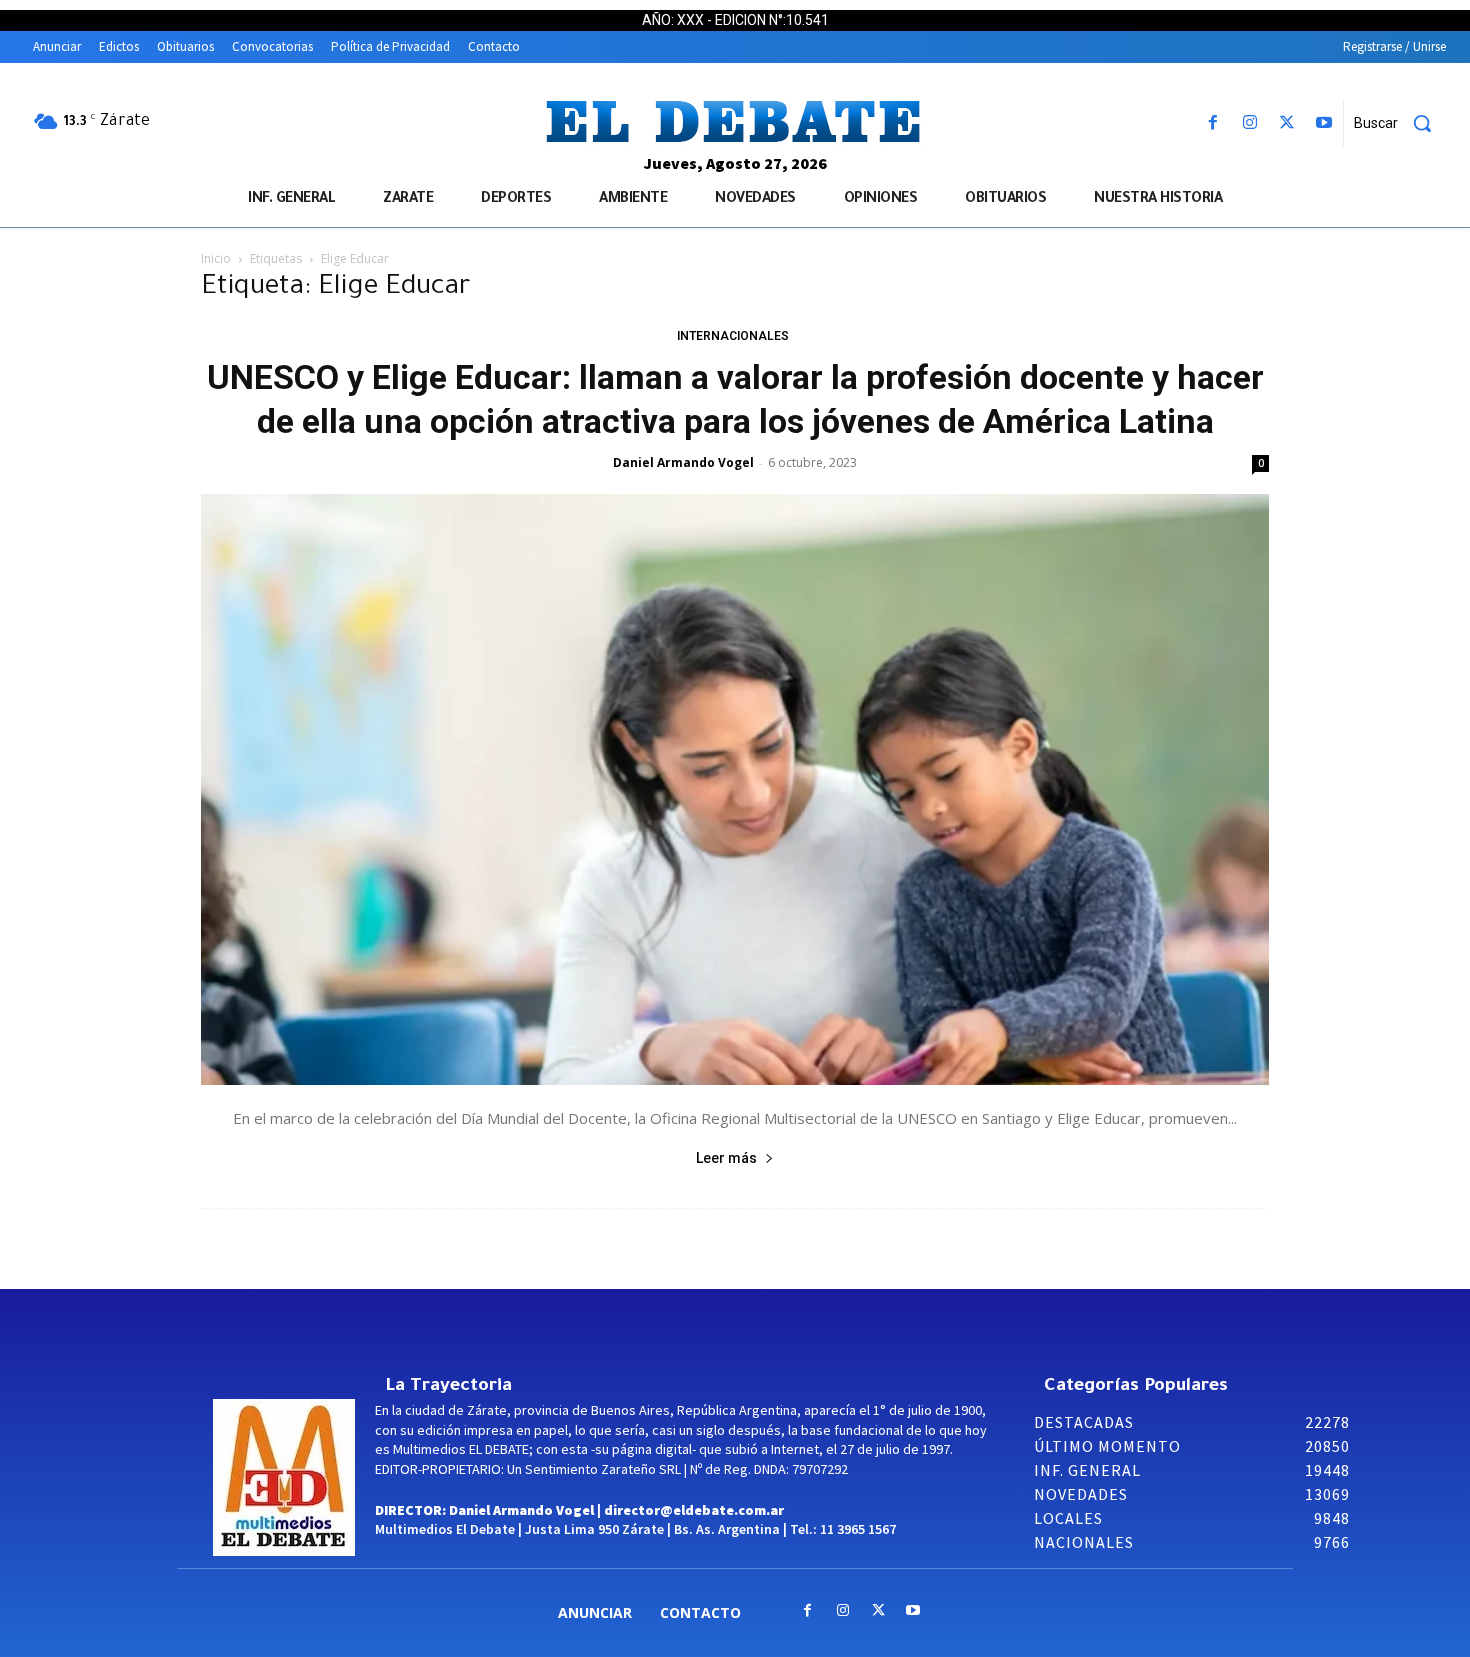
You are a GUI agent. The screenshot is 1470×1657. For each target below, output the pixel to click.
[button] (1400, 123)
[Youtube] (1324, 123)
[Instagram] (1249, 123)
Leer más (726, 1158)
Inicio (216, 258)
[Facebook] (1212, 123)
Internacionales (733, 336)
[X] (1287, 123)
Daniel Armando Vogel (683, 462)
